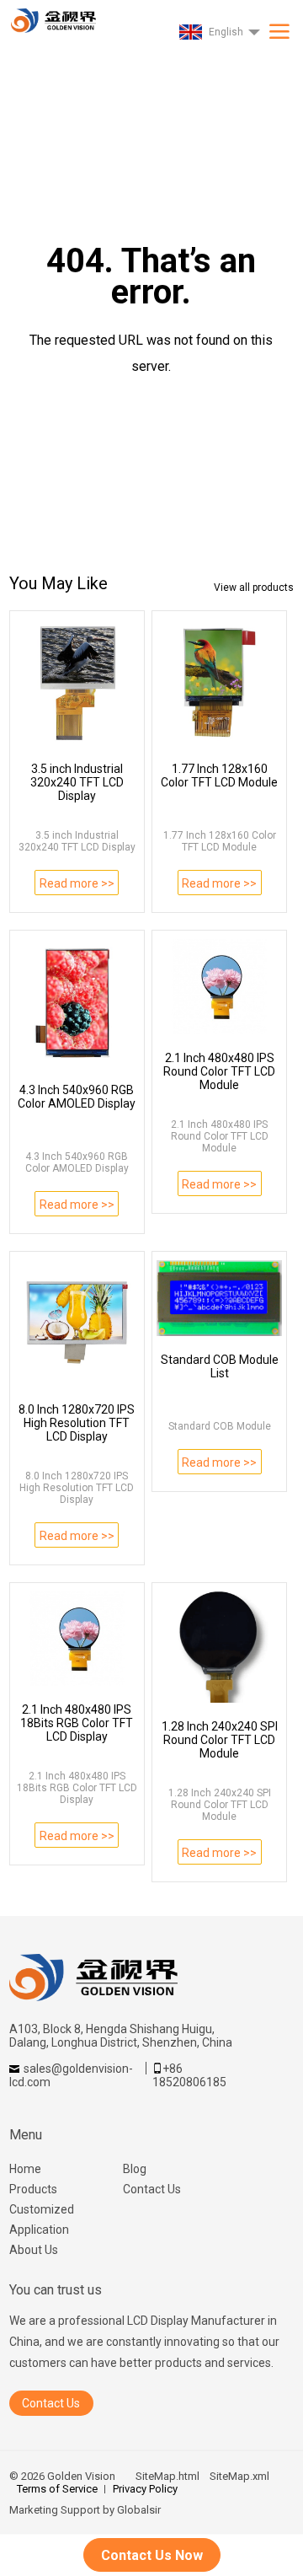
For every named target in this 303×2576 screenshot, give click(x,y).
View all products (254, 588)
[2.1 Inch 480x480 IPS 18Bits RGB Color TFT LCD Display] (77, 1639)
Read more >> (77, 883)
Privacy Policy (145, 2489)
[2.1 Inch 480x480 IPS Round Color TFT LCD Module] (219, 986)
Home (25, 2169)
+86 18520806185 (189, 2075)
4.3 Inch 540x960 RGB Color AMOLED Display (77, 1097)
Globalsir (139, 2510)
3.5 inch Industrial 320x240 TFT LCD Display (77, 782)
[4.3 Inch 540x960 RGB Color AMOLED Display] (77, 1003)
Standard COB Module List (220, 1366)
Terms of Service (57, 2489)
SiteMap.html (167, 2476)
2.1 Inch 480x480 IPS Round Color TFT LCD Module (219, 1071)
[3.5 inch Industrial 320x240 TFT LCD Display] (77, 682)
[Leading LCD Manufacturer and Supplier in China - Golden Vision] (52, 16)
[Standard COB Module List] (219, 1298)
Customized (42, 2209)
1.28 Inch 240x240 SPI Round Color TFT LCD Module (220, 1740)
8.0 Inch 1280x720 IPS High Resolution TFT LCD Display (77, 1423)
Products (33, 2189)
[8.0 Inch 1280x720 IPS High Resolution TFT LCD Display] (77, 1323)
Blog (135, 2169)
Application (39, 2230)
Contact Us (152, 2189)
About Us (34, 2250)
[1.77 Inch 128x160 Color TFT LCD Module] (219, 682)
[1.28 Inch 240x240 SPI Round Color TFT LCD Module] (219, 1647)
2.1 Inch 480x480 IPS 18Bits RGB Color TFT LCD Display (77, 1723)
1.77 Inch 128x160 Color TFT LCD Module (219, 775)
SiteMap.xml (239, 2476)
